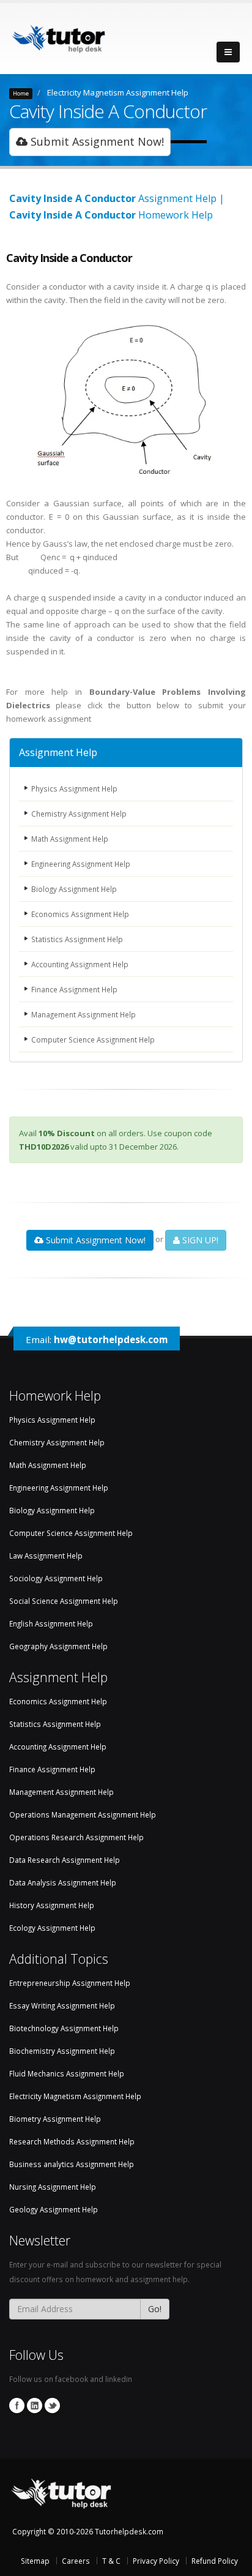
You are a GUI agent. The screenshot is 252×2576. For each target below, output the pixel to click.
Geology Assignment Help (54, 2209)
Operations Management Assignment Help (83, 1814)
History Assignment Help (52, 1905)
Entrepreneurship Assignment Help (70, 1983)
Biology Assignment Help (74, 889)
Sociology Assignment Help (56, 1578)
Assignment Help (58, 752)
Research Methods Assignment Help (72, 2141)
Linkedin (35, 2406)
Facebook (17, 2406)
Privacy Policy (156, 2561)
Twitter (52, 2406)
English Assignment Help (51, 1623)
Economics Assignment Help (80, 914)
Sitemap (35, 2561)
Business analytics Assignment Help (72, 2164)
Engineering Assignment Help (81, 864)
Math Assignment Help (70, 839)
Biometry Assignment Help (55, 2119)
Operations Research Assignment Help (76, 1837)
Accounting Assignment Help (80, 964)
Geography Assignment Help (58, 1646)
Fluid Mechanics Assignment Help (67, 2073)
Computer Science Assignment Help (93, 1039)
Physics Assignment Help (74, 788)
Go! (155, 2309)
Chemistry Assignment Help (79, 814)
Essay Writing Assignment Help (62, 2005)
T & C (111, 2561)
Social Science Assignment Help (64, 1601)
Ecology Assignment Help (52, 1928)
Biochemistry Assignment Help (62, 2051)
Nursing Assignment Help (53, 2187)
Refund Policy (215, 2561)
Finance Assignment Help (74, 989)
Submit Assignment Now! (96, 141)
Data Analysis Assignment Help (63, 1882)
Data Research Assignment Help (65, 1860)
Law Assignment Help (46, 1556)
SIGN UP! (199, 1240)
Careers (76, 2561)
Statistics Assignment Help (77, 939)
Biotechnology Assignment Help (64, 2028)
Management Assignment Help (83, 1014)
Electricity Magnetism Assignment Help (118, 92)
